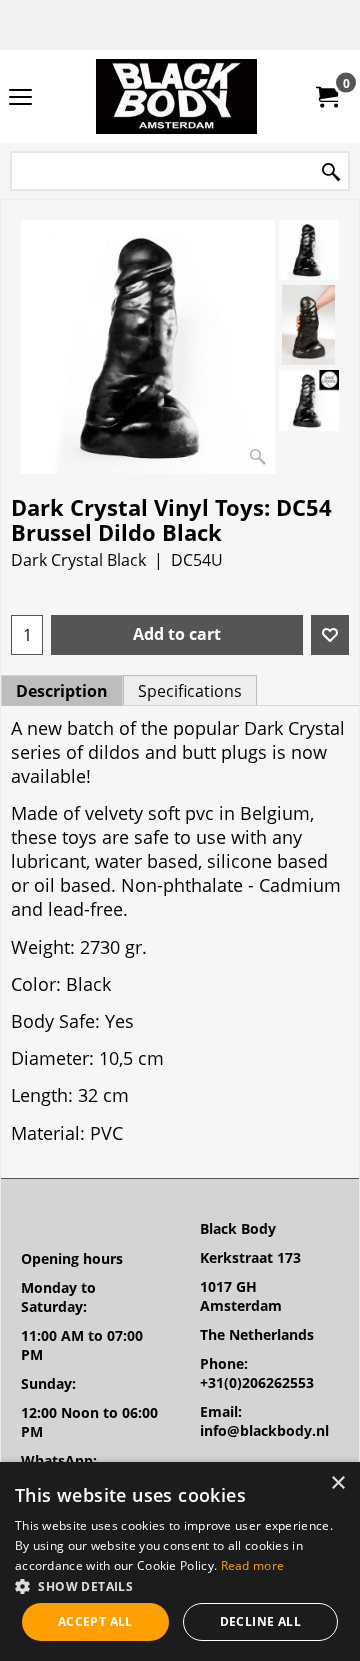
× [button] (337, 1483)
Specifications (190, 691)
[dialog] (180, 1561)
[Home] (176, 96)
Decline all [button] (260, 1621)
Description (62, 691)
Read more (253, 1565)
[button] (180, 1585)
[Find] (331, 172)
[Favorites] (330, 635)
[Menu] (20, 98)
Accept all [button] (95, 1621)
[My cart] (326, 97)
